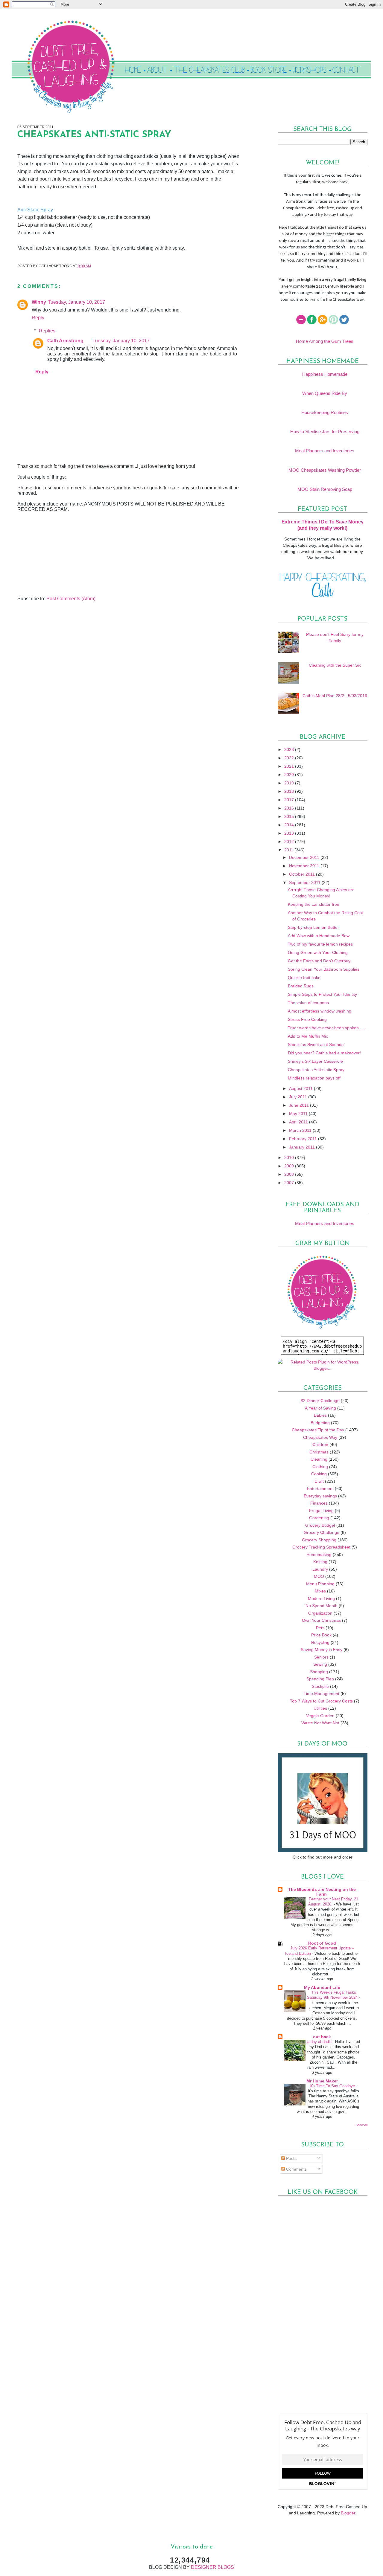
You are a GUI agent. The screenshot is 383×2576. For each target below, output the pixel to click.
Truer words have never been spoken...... (327, 1028)
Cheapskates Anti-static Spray (316, 1070)
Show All (361, 2125)
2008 (290, 1174)
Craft (319, 1481)
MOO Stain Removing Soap (325, 489)
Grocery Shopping (319, 1540)
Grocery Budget (320, 1525)
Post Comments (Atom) (71, 599)
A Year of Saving (320, 1408)
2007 (290, 1183)
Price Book (321, 1635)
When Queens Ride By (325, 393)
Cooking (319, 1474)
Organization (320, 1613)
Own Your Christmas (321, 1620)
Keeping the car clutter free (314, 904)
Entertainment (320, 1488)
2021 (290, 766)
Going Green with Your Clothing (318, 952)
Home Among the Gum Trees (325, 341)
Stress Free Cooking (307, 1019)
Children (320, 1444)
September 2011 (305, 882)
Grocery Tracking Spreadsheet (321, 1547)
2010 (290, 1158)
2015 (290, 816)
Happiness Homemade (325, 374)
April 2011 (299, 1122)
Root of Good (322, 1943)
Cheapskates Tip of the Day (318, 1430)
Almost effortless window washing (320, 1011)
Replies (47, 330)
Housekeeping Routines (325, 412)
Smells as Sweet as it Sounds (316, 1045)
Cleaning (319, 1459)
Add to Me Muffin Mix (308, 1036)
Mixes (320, 1591)
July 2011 (299, 1097)
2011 (289, 850)
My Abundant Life (322, 1987)
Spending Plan (320, 1679)
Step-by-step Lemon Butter (313, 927)
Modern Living (321, 1598)
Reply (38, 318)
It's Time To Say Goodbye (333, 2086)
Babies (320, 1415)
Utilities (320, 1708)
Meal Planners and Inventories (325, 451)
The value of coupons (308, 1003)
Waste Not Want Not (320, 1723)
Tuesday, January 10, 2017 (76, 302)
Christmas (319, 1452)
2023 (290, 749)
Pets (320, 1628)
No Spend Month (322, 1606)
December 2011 (305, 857)
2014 (290, 825)
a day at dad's (320, 2042)
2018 (290, 791)
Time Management (322, 1694)
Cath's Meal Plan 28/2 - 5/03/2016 (335, 696)
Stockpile (320, 1686)
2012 (290, 842)
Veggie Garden (320, 1716)
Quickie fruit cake (304, 978)
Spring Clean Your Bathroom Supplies (324, 969)
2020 (290, 775)
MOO (319, 1576)
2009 (290, 1166)
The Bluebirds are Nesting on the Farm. (322, 1892)
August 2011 (301, 1088)
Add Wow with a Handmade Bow (319, 936)
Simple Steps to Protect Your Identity (322, 994)
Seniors (321, 1657)
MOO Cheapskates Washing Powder (325, 470)
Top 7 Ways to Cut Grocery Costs (321, 1701)
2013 (290, 833)
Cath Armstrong (65, 341)
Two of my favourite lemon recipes (320, 944)
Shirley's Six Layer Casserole (315, 1061)
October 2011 (303, 874)
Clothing (320, 1467)
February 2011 (304, 1139)
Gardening (319, 1518)
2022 (290, 758)
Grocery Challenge (322, 1532)
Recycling (320, 1642)
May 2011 (299, 1114)
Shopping (319, 1672)
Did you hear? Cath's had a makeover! (324, 1053)
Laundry (320, 1569)
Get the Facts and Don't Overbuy (319, 961)
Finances (319, 1503)
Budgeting (320, 1423)
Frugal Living (321, 1511)
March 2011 (301, 1130)
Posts (291, 2158)
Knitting (320, 1562)
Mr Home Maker (322, 2081)
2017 (290, 800)
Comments (296, 2169)
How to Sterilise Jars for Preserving (325, 432)
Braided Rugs (301, 986)
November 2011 (305, 866)
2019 (290, 783)
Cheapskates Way (320, 1437)
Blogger (348, 2513)
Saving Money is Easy (322, 1650)
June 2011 (300, 1105)
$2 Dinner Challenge (320, 1401)
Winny (39, 302)
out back (322, 2037)
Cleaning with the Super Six (335, 665)
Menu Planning (320, 1584)
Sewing (320, 1664)
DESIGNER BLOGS (212, 2567)
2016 (290, 808)
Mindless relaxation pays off (314, 1078)
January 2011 (303, 1147)
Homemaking (319, 1555)
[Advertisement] (62, 554)
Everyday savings (320, 1496)
